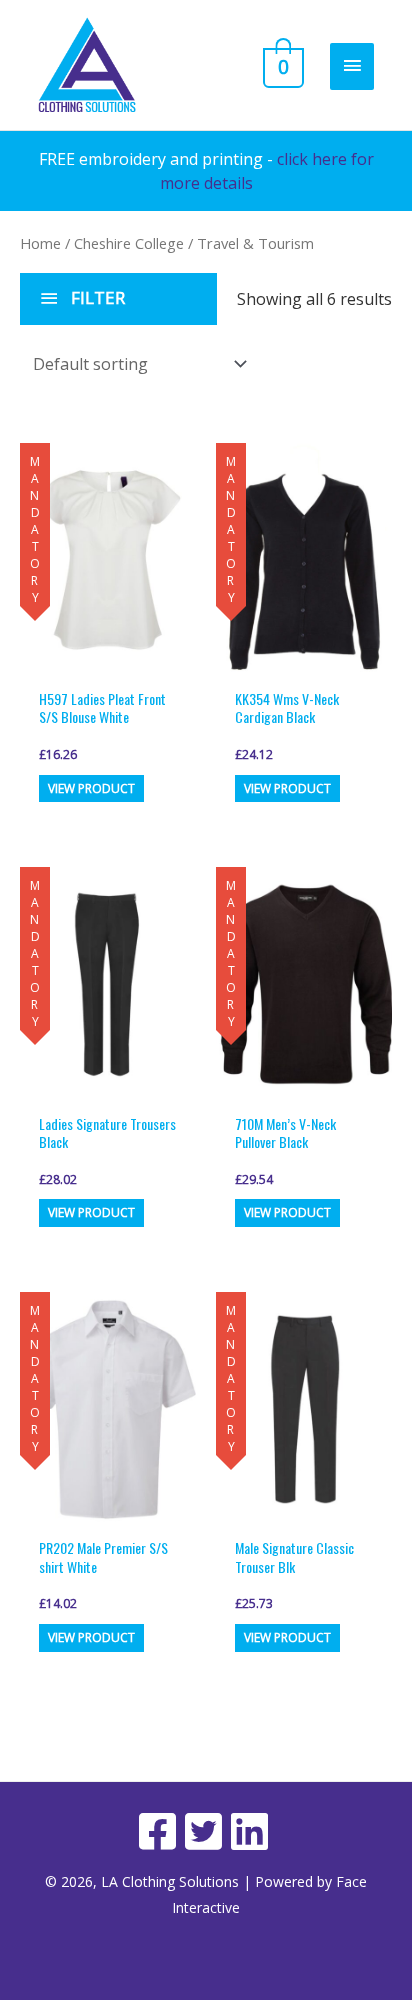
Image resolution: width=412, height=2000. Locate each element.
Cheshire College (129, 243)
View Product (91, 788)
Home (40, 243)
